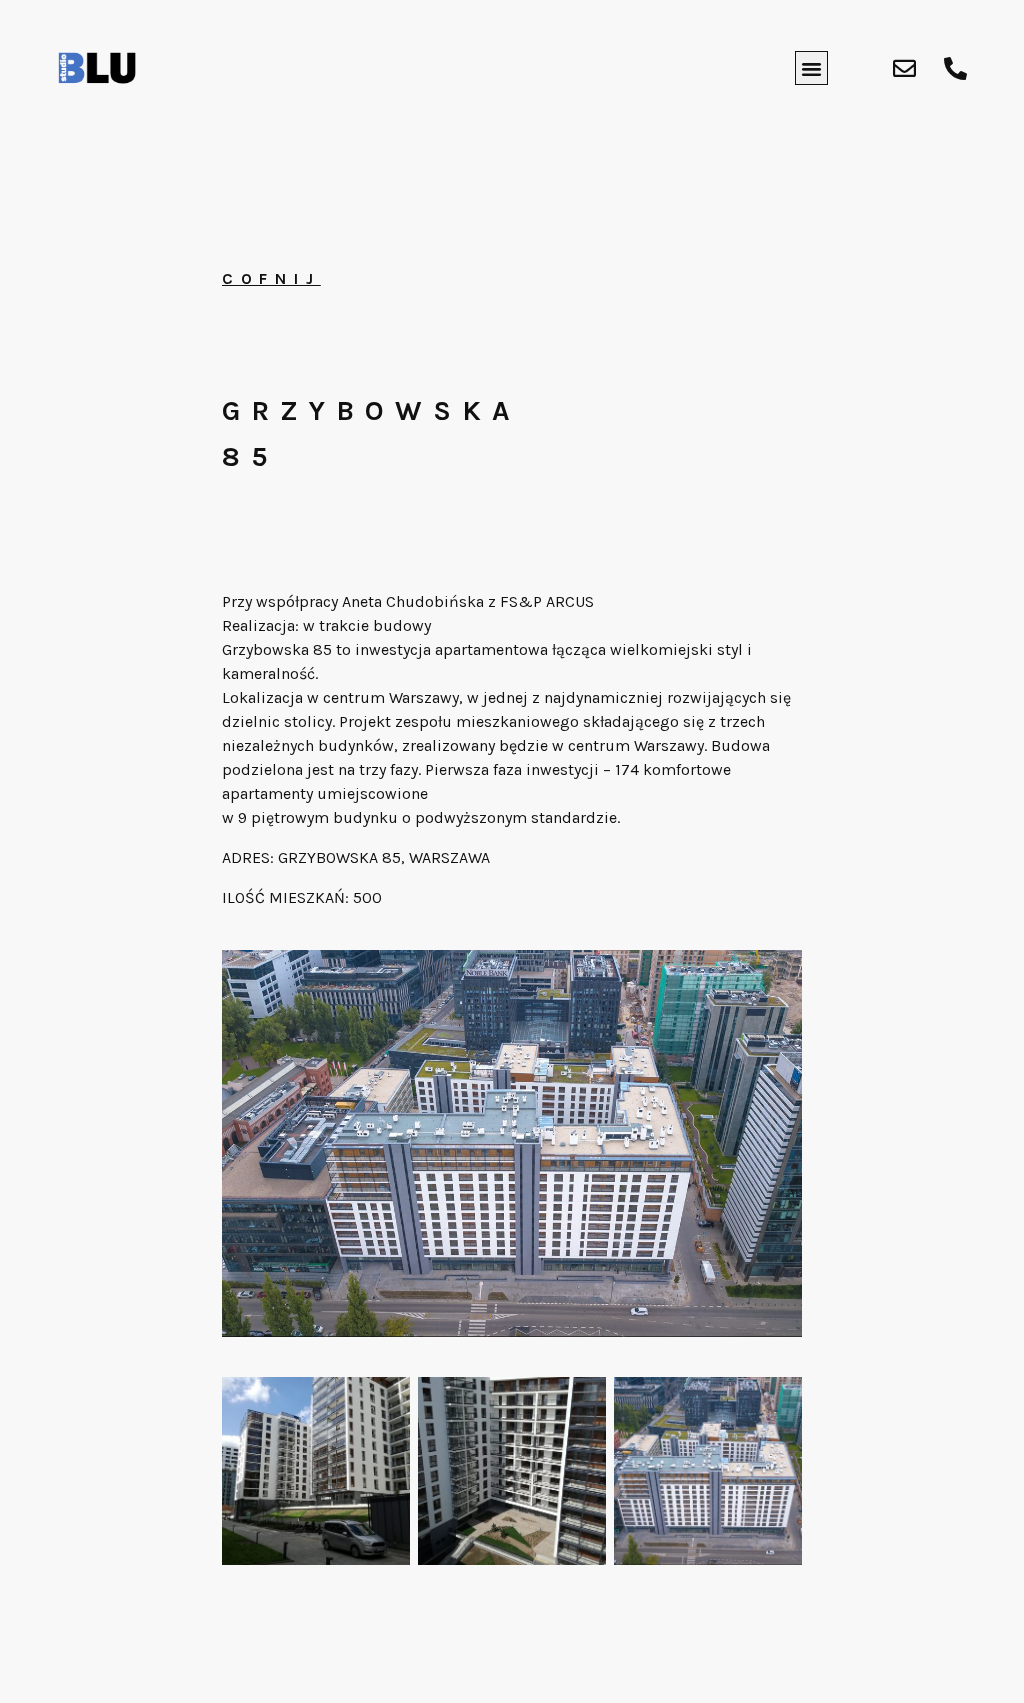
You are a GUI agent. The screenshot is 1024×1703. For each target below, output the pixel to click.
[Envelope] (904, 68)
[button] (811, 68)
